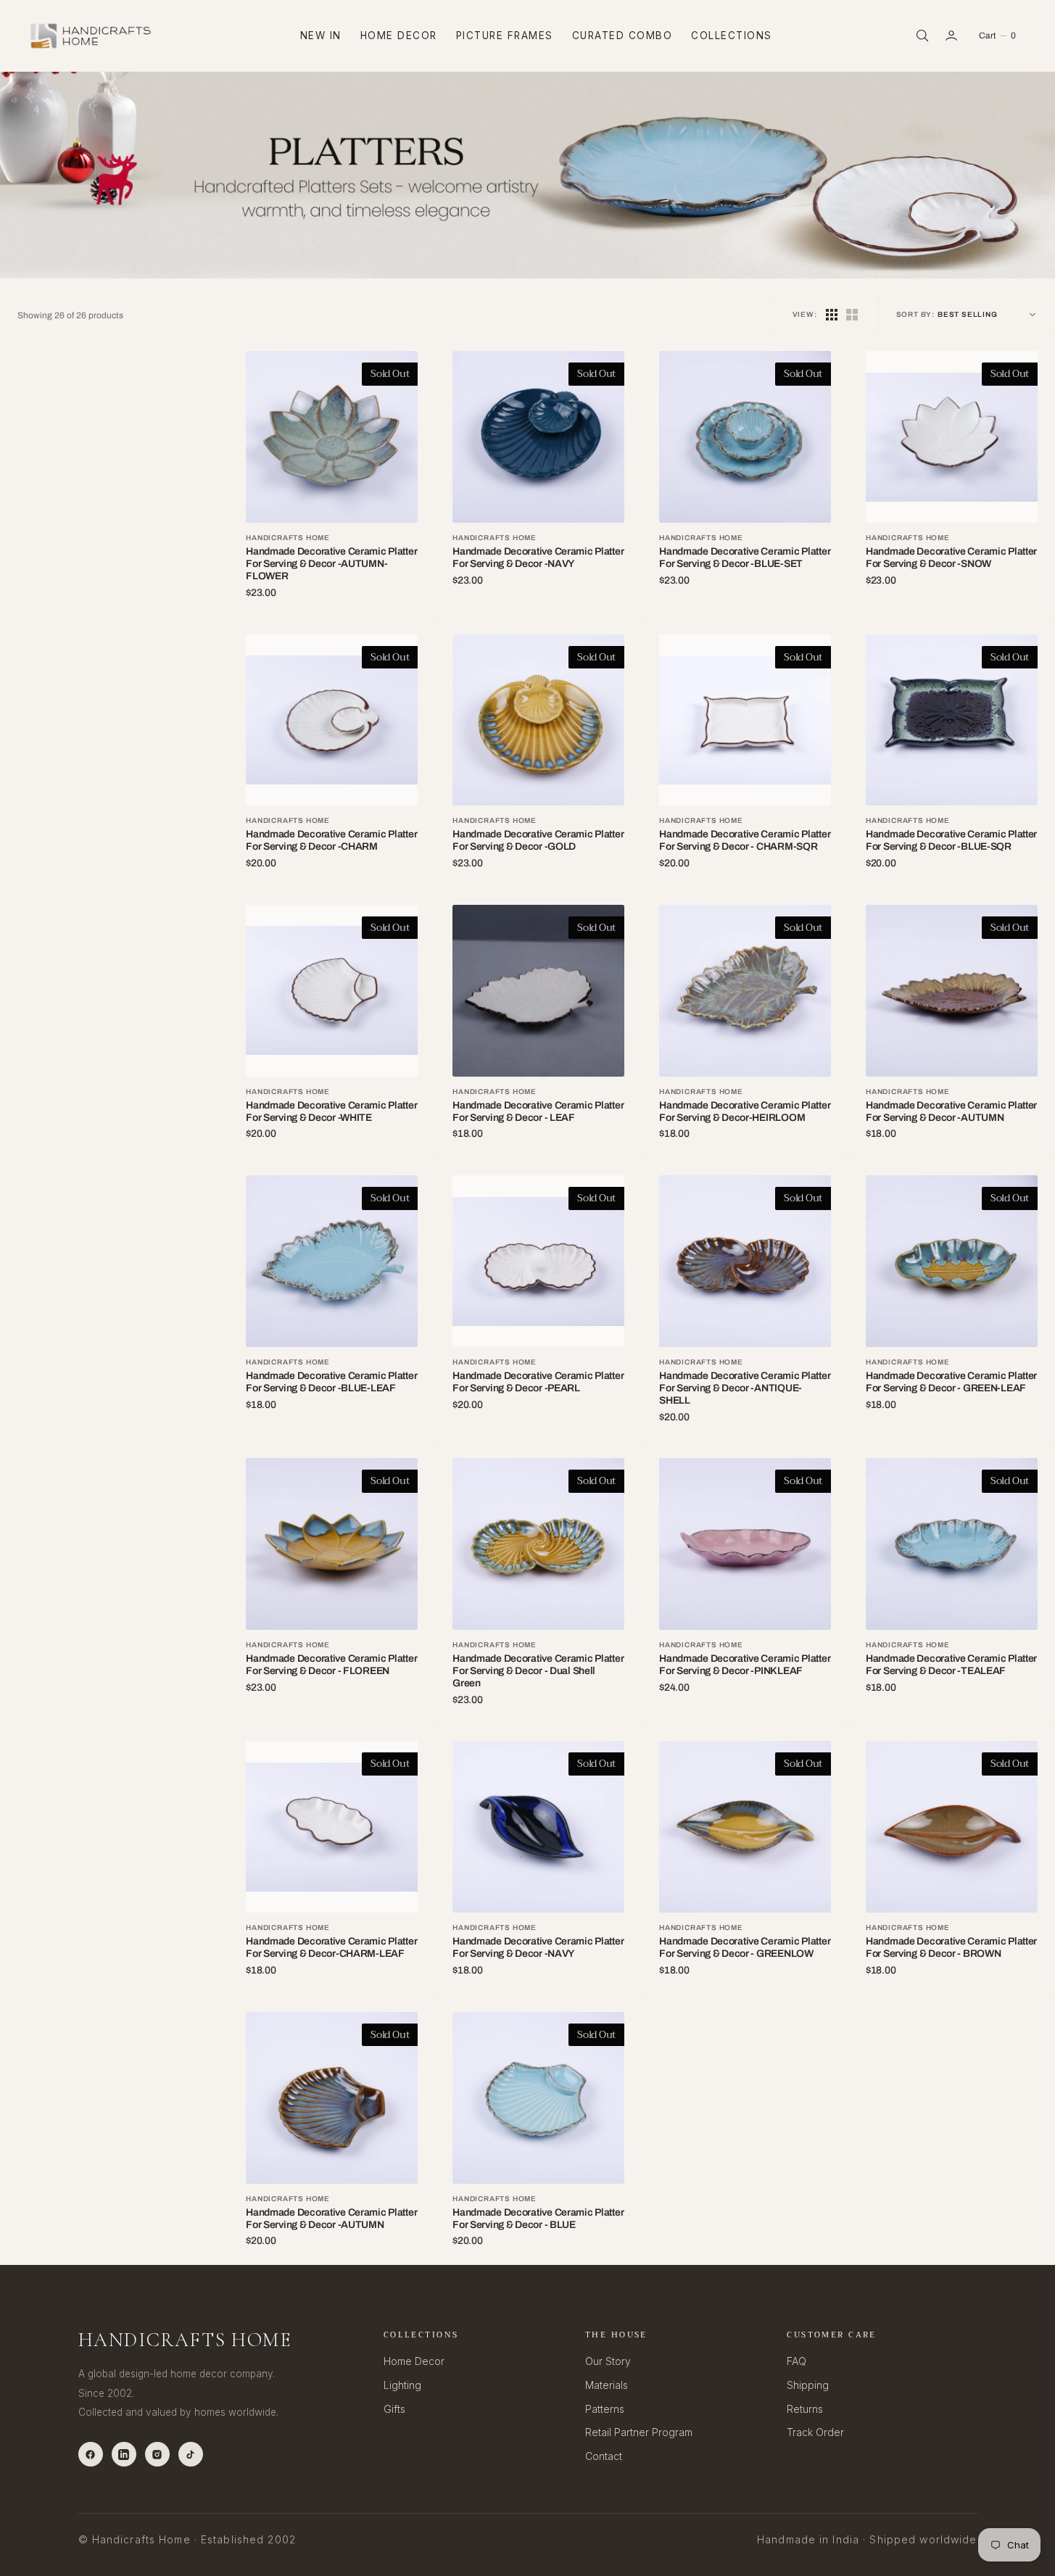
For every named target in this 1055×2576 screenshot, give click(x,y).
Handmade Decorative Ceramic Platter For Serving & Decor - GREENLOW (745, 1947)
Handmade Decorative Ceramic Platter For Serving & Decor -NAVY (538, 558)
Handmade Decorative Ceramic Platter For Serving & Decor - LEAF (538, 1111)
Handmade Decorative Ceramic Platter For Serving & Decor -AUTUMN (951, 1111)
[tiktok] (191, 2454)
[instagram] (157, 2454)
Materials (607, 2385)
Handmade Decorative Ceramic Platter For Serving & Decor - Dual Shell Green (538, 1671)
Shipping (808, 2385)
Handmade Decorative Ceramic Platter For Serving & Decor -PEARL (538, 1382)
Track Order (815, 2432)
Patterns (605, 2409)
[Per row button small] (852, 315)
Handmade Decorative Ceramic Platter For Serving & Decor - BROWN (951, 1947)
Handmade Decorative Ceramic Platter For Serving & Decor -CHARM (331, 840)
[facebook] (91, 2454)
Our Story (608, 2361)
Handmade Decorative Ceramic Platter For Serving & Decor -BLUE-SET (745, 558)
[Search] (921, 36)
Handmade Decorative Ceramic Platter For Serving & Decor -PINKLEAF (745, 1665)
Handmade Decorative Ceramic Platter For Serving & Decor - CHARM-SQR (745, 840)
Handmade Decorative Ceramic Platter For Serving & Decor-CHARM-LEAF (331, 1947)
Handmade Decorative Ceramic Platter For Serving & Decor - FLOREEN (331, 1665)
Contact (604, 2456)
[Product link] (332, 437)
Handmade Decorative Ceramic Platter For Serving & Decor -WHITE (331, 1111)
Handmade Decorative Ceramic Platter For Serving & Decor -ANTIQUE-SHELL (745, 1388)
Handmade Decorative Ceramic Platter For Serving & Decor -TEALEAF (951, 1665)
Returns (805, 2409)
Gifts (394, 2409)
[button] (953, 36)
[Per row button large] (832, 315)
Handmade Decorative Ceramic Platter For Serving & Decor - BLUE (538, 2219)
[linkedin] (124, 2454)
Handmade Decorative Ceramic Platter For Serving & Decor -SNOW (951, 558)
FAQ (797, 2361)
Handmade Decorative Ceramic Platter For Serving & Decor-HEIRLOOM (745, 1111)
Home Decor (399, 36)
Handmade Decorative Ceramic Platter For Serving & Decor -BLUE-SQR (951, 840)
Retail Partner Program (639, 2432)
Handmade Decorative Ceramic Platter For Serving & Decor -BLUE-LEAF (331, 1382)
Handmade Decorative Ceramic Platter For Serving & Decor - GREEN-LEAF (951, 1382)
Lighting (402, 2385)
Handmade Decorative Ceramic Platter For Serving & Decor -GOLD (538, 840)
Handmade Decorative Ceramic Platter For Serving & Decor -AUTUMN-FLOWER (331, 564)
